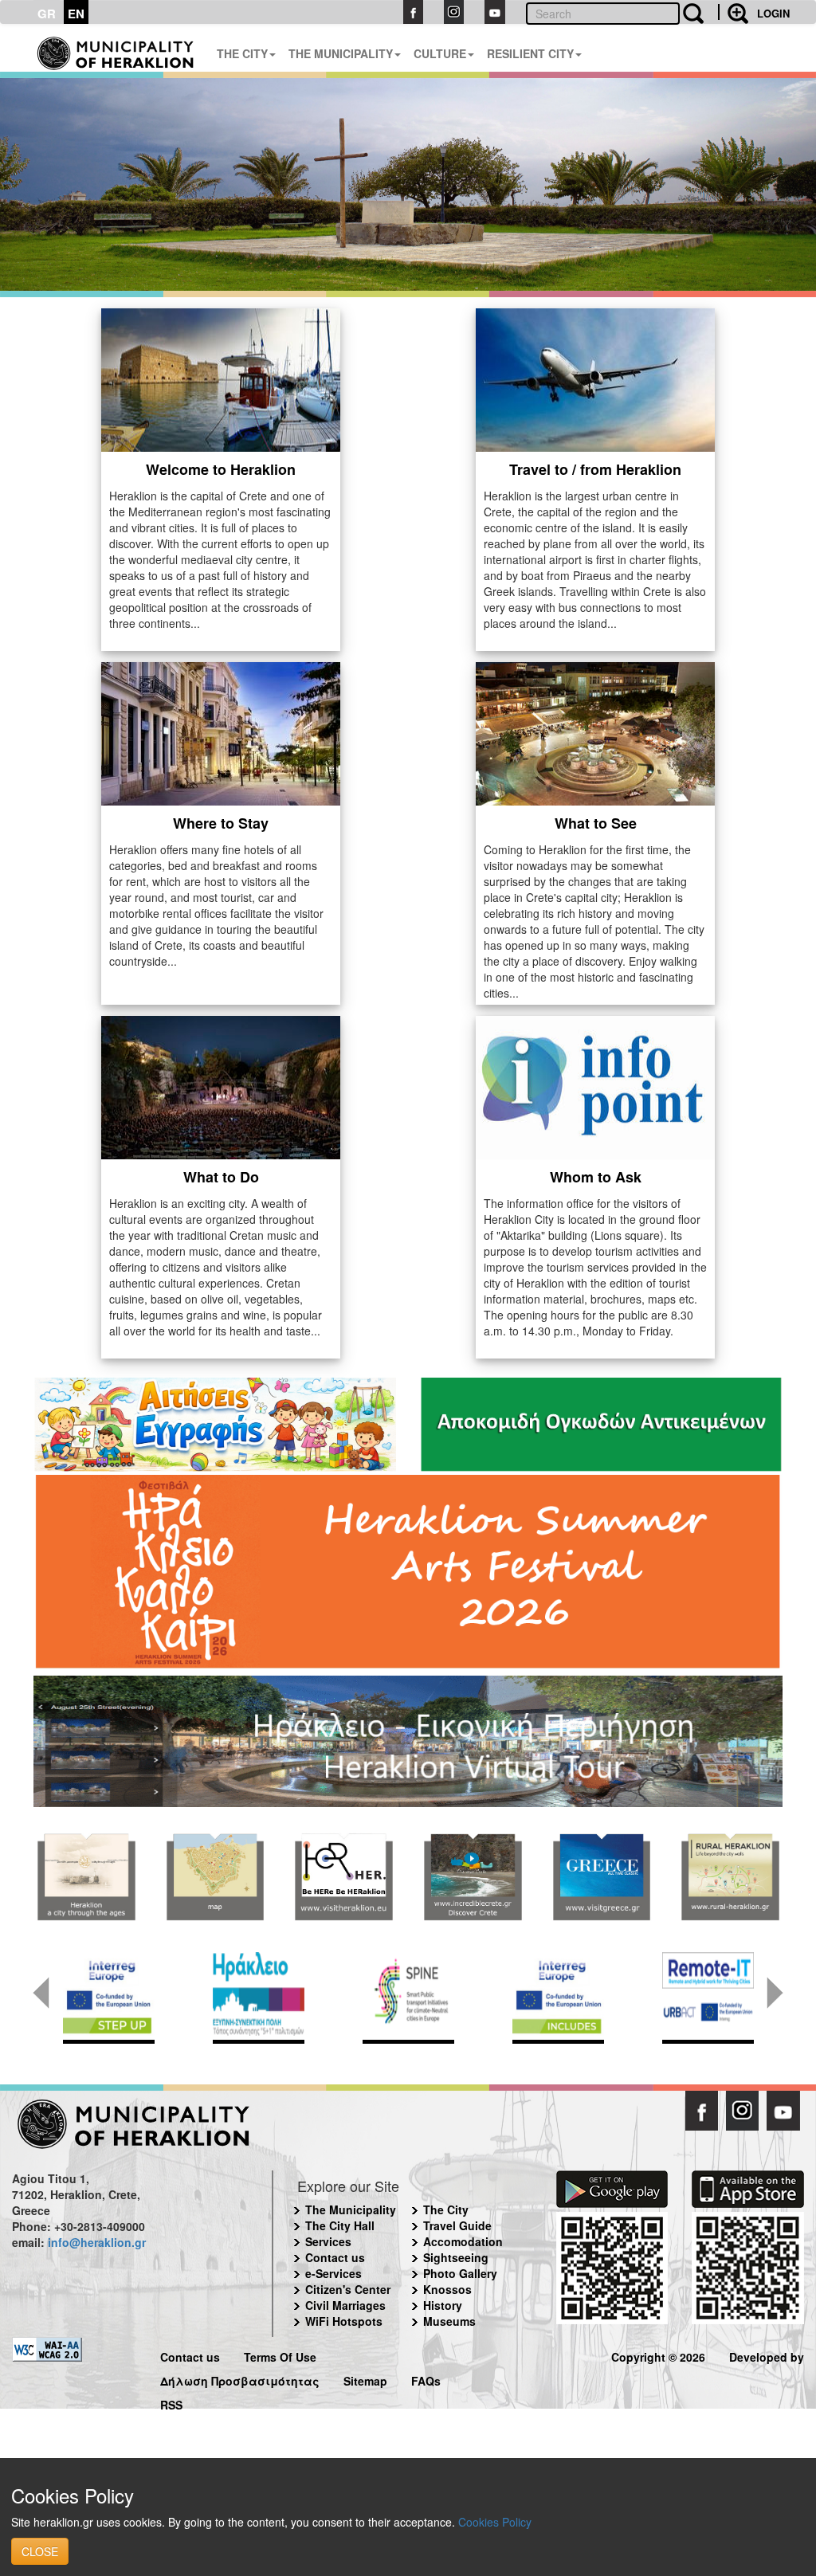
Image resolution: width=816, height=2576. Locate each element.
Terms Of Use (280, 2355)
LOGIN (773, 13)
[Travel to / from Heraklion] (595, 378)
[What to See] (595, 731)
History (443, 2305)
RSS (171, 2403)
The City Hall (340, 2225)
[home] (116, 48)
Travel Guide (457, 2225)
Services (328, 2241)
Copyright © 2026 (658, 2355)
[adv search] (733, 12)
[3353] (408, 1740)
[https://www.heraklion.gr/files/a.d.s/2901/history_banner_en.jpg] (86, 1877)
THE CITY (242, 53)
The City (446, 2209)
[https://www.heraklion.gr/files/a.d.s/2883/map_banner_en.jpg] (215, 1877)
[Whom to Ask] (595, 1085)
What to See (596, 823)
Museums (449, 2321)
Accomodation (463, 2241)
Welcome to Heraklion (221, 469)
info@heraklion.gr (97, 2242)
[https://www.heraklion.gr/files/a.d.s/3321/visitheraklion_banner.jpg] (343, 1877)
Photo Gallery (460, 2273)
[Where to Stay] (221, 731)
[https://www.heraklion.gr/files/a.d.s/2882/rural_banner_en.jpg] (730, 1877)
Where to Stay (221, 823)
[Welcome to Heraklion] (221, 378)
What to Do (221, 1177)
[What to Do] (221, 1085)
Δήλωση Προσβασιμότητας (240, 2379)
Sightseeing (456, 2257)
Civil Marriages (345, 2305)
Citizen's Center (348, 2289)
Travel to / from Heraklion (595, 469)
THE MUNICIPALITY (341, 53)
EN (76, 14)
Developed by (767, 2355)
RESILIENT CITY (530, 53)
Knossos (447, 2289)
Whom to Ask (596, 1177)
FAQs (426, 2379)
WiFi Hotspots (344, 2321)
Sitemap (365, 2379)
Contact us (335, 2257)
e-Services (333, 2273)
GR (47, 14)
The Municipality (351, 2209)
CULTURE (440, 53)
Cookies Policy (495, 2522)
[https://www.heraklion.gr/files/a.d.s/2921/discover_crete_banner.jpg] (473, 1877)
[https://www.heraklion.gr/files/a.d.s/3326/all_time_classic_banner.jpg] (602, 1877)
